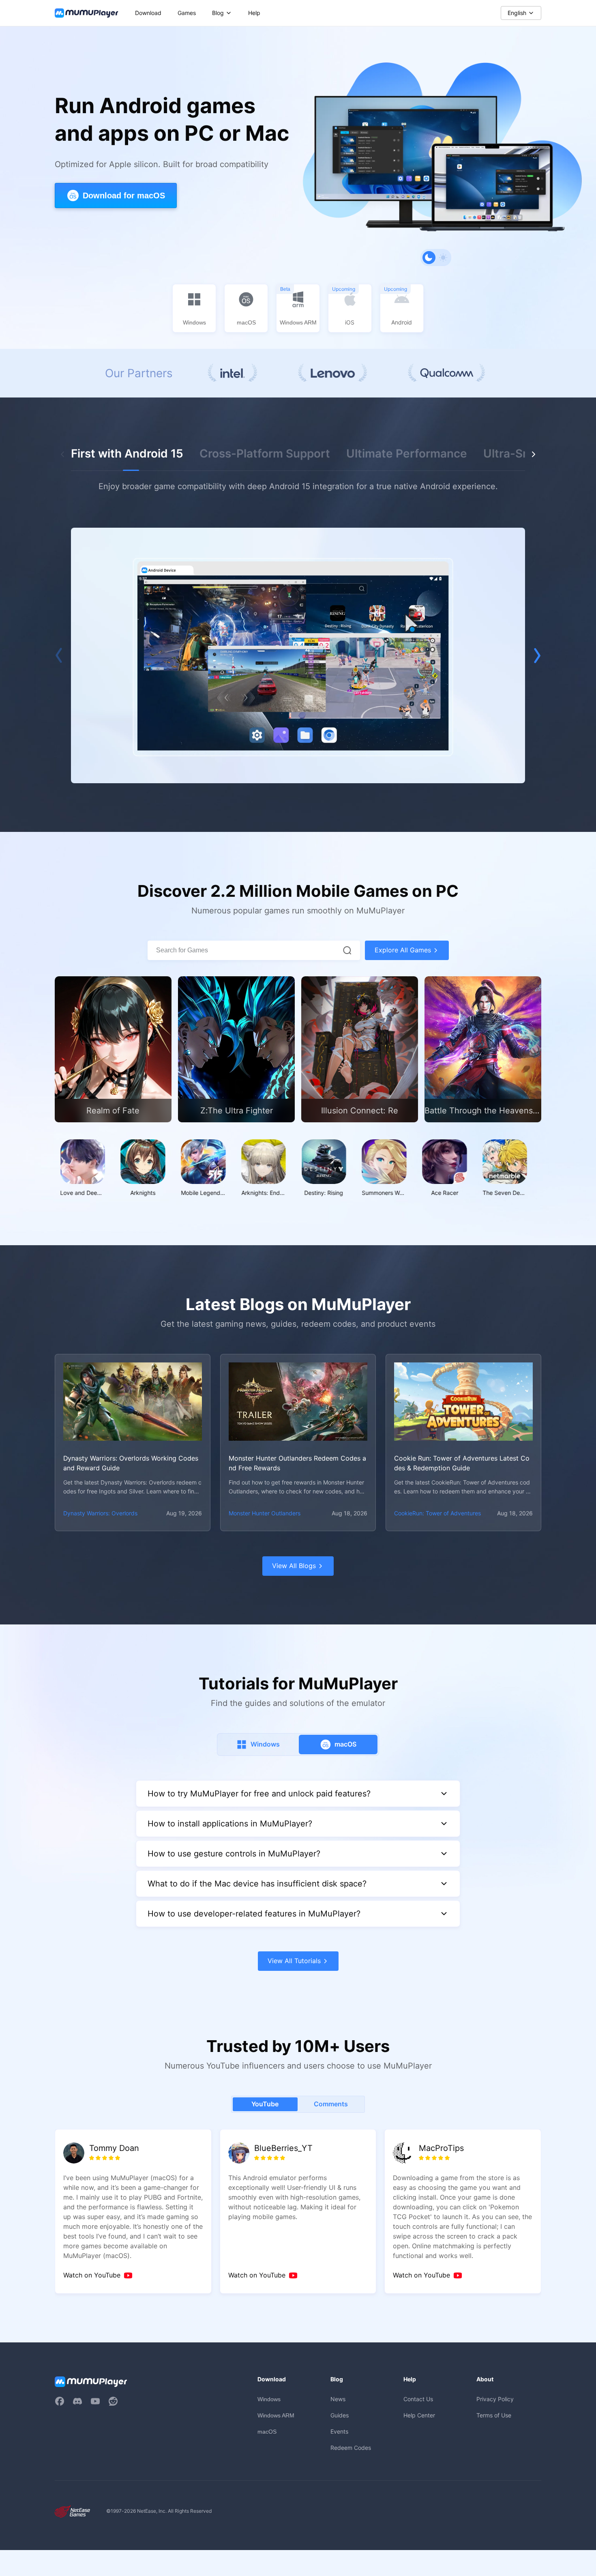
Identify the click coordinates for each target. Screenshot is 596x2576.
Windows (269, 2399)
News (338, 2399)
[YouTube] (95, 2401)
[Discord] (77, 2401)
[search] (347, 950)
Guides (340, 2415)
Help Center (419, 2415)
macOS (267, 2432)
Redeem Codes (351, 2448)
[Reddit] (113, 2401)
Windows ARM (276, 2415)
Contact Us (418, 2399)
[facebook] (60, 2401)
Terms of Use (494, 2415)
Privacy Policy (495, 2399)
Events (339, 2431)
